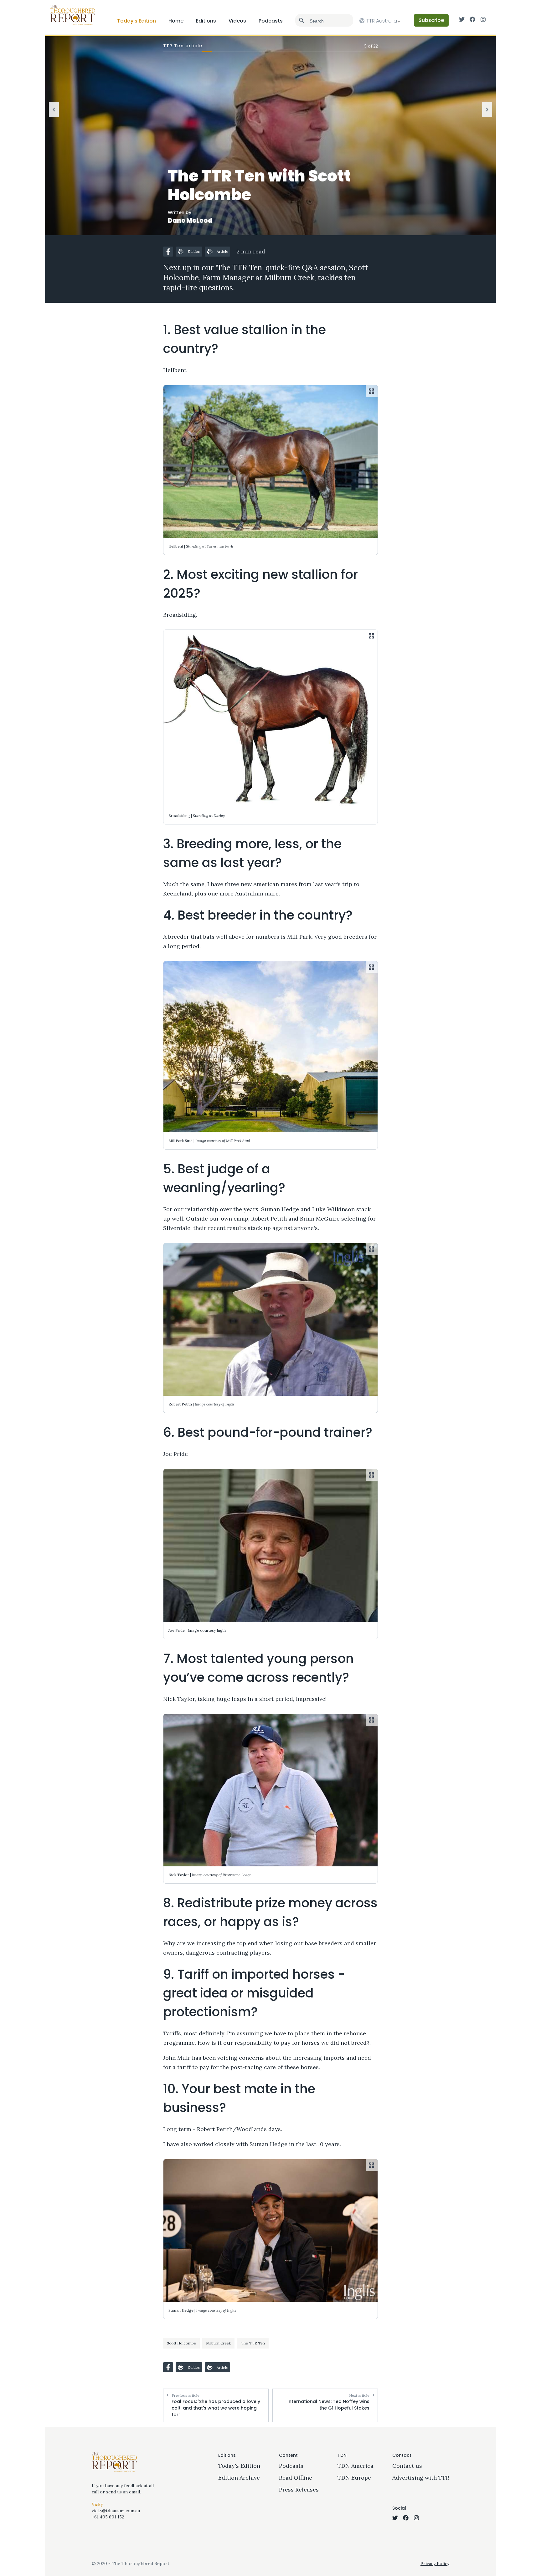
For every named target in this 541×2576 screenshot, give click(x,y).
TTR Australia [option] (382, 21)
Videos (237, 21)
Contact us (407, 2466)
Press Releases (299, 2489)
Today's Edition (137, 21)
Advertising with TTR (421, 2478)
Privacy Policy (435, 2563)
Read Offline (296, 2478)
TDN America (356, 2466)
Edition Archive (239, 2478)
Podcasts (271, 21)
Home (176, 21)
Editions (206, 21)
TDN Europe (354, 2478)
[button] (168, 252)
